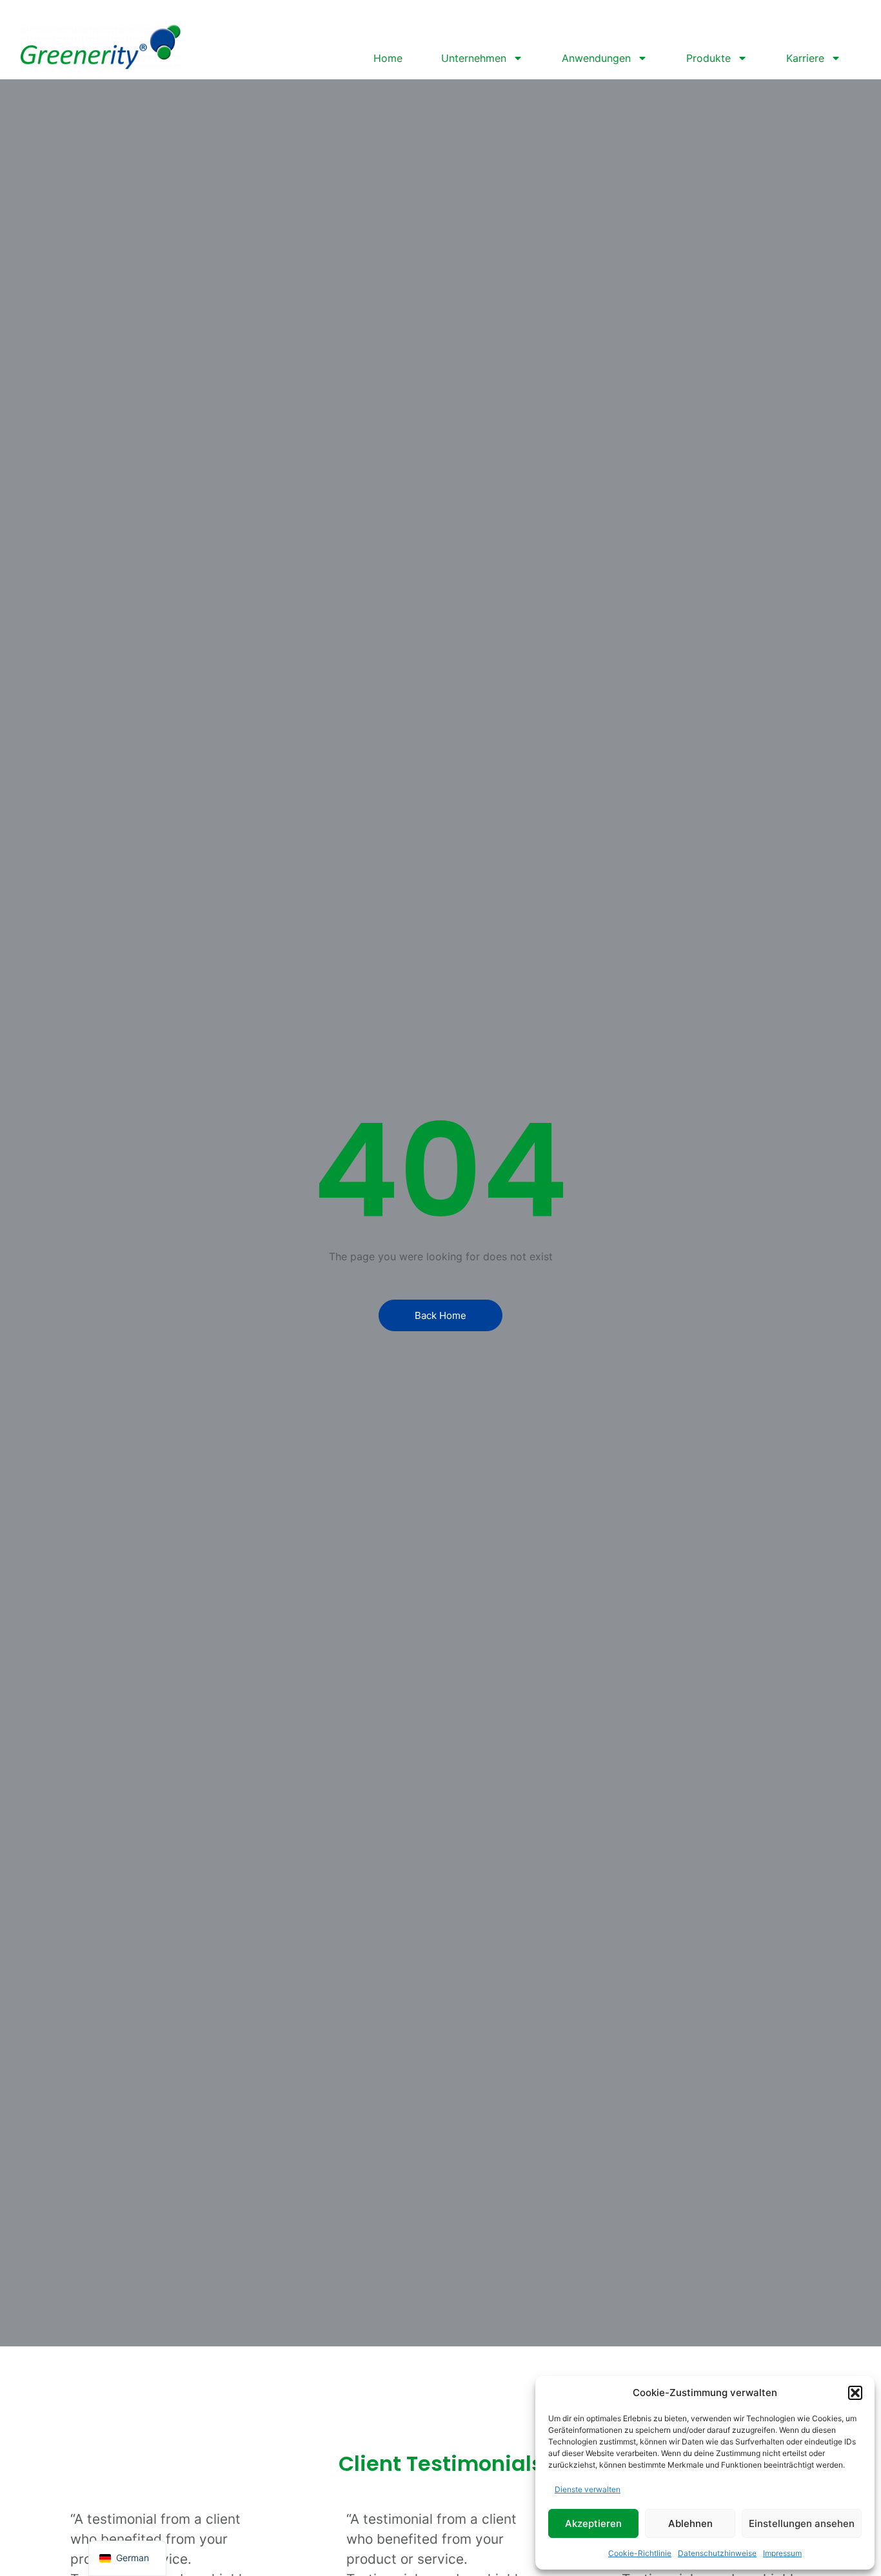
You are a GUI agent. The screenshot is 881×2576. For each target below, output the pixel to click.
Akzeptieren (593, 2523)
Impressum (782, 2553)
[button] (855, 2393)
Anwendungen (596, 58)
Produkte (708, 58)
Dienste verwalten (588, 2489)
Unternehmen (474, 58)
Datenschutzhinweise (717, 2553)
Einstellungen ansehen (802, 2523)
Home (388, 58)
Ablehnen (690, 2523)
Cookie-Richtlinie (640, 2553)
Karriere (805, 58)
